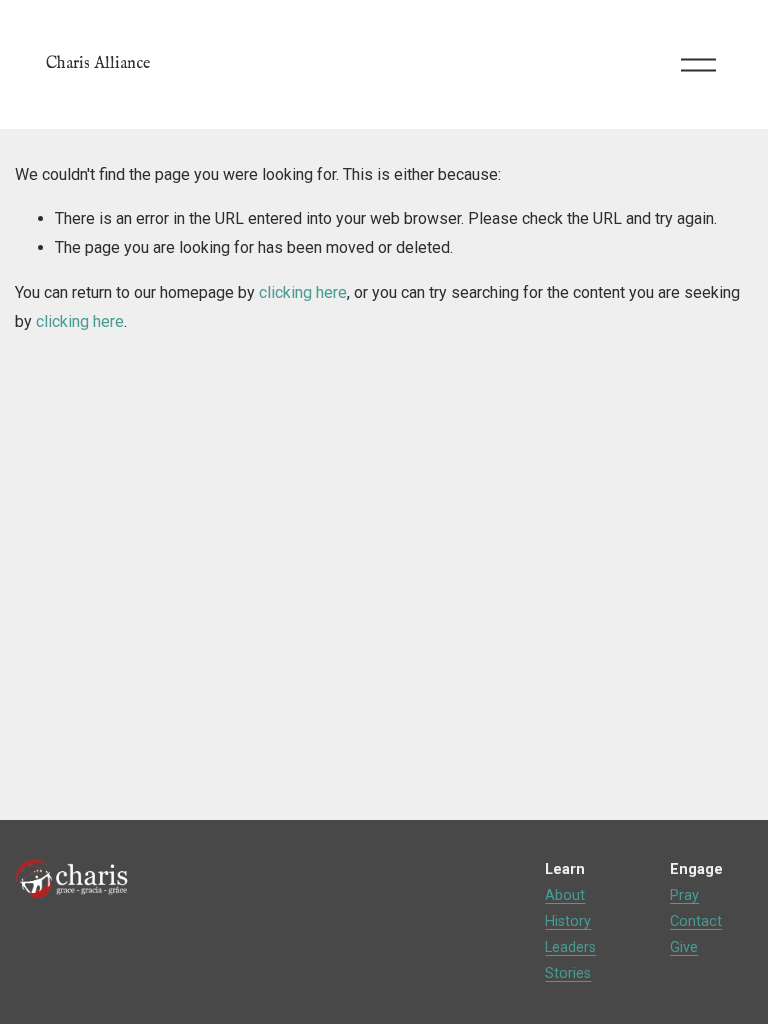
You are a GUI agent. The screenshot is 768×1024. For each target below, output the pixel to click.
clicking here (303, 292)
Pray (684, 895)
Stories (568, 973)
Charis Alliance (98, 64)
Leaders (570, 947)
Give (684, 947)
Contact (696, 921)
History (568, 921)
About (565, 895)
